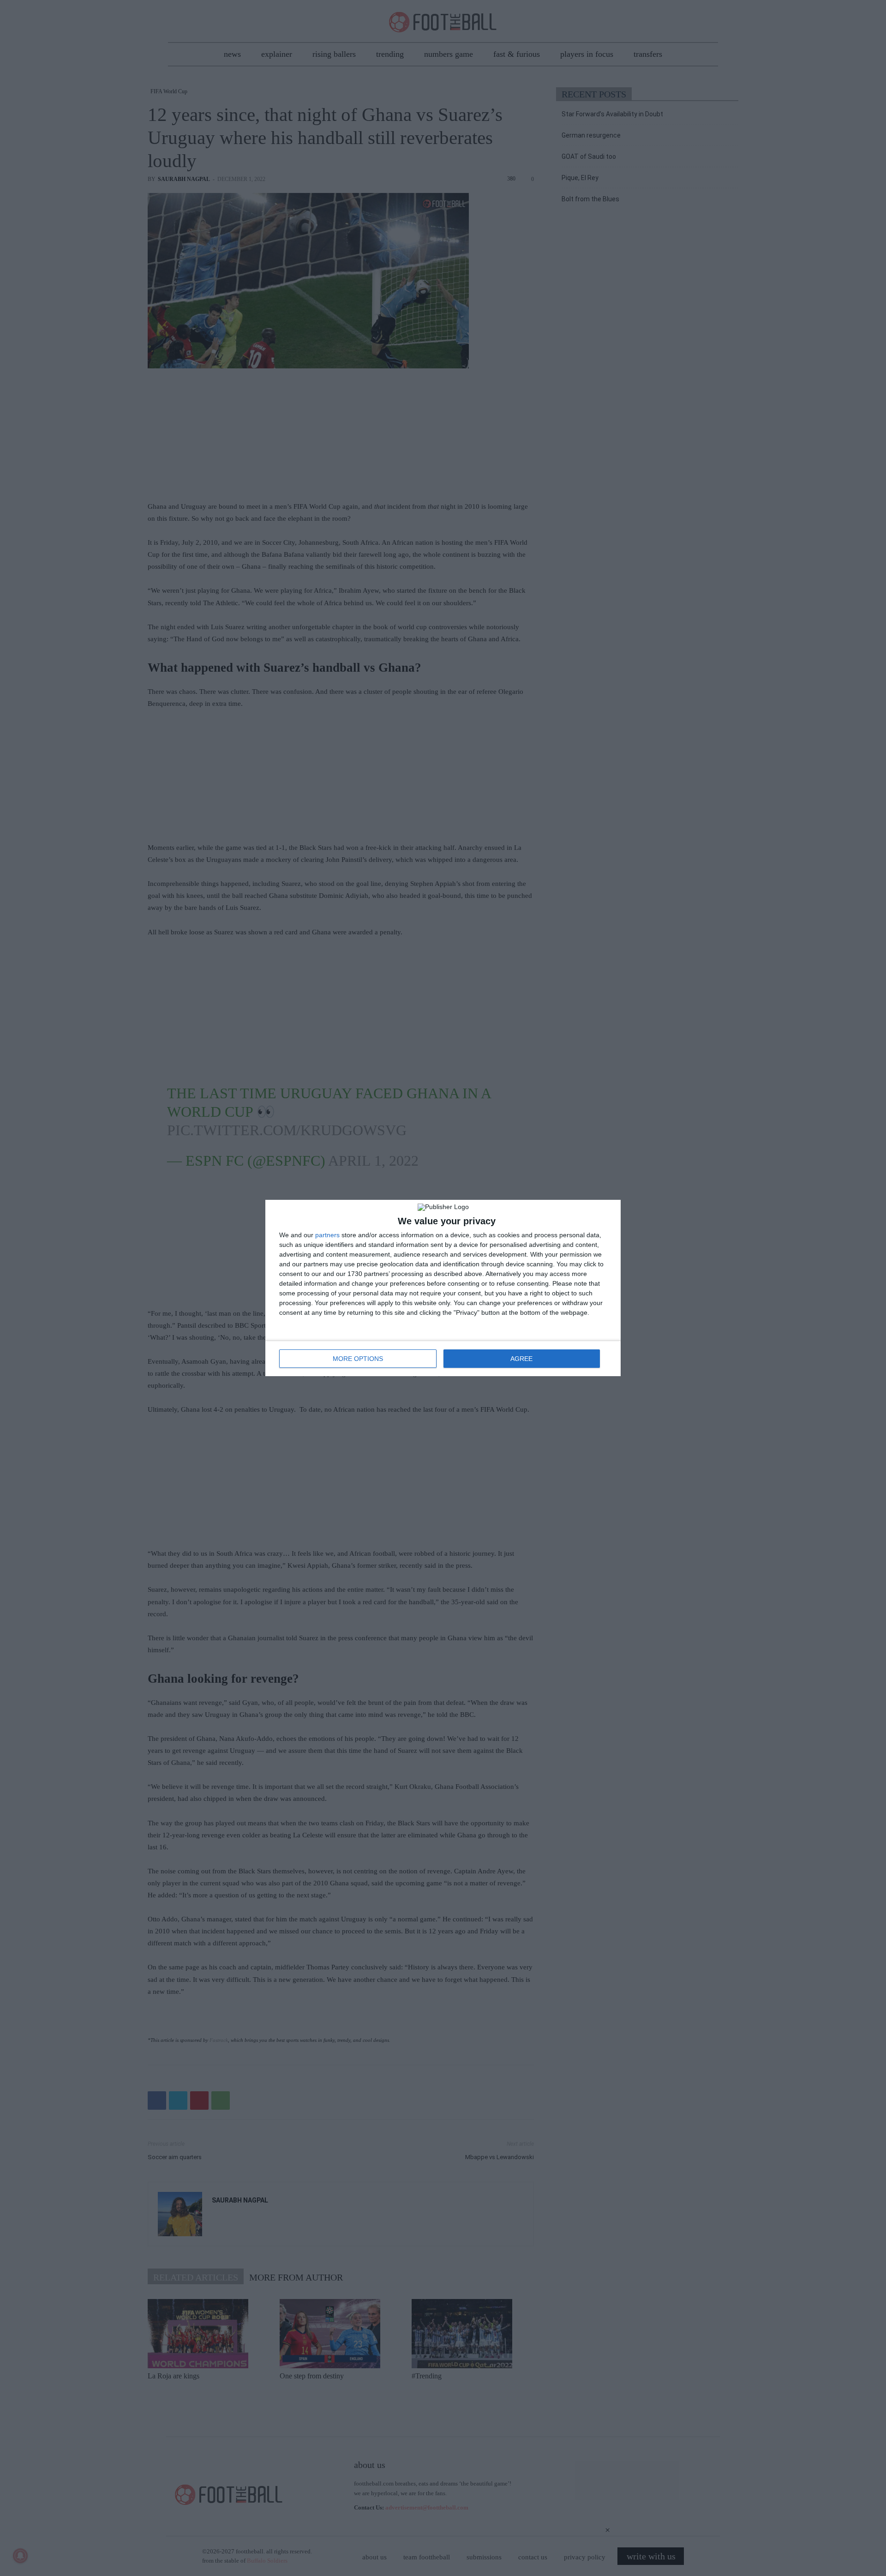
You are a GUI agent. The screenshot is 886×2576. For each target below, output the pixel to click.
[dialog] (443, 1288)
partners (327, 1235)
